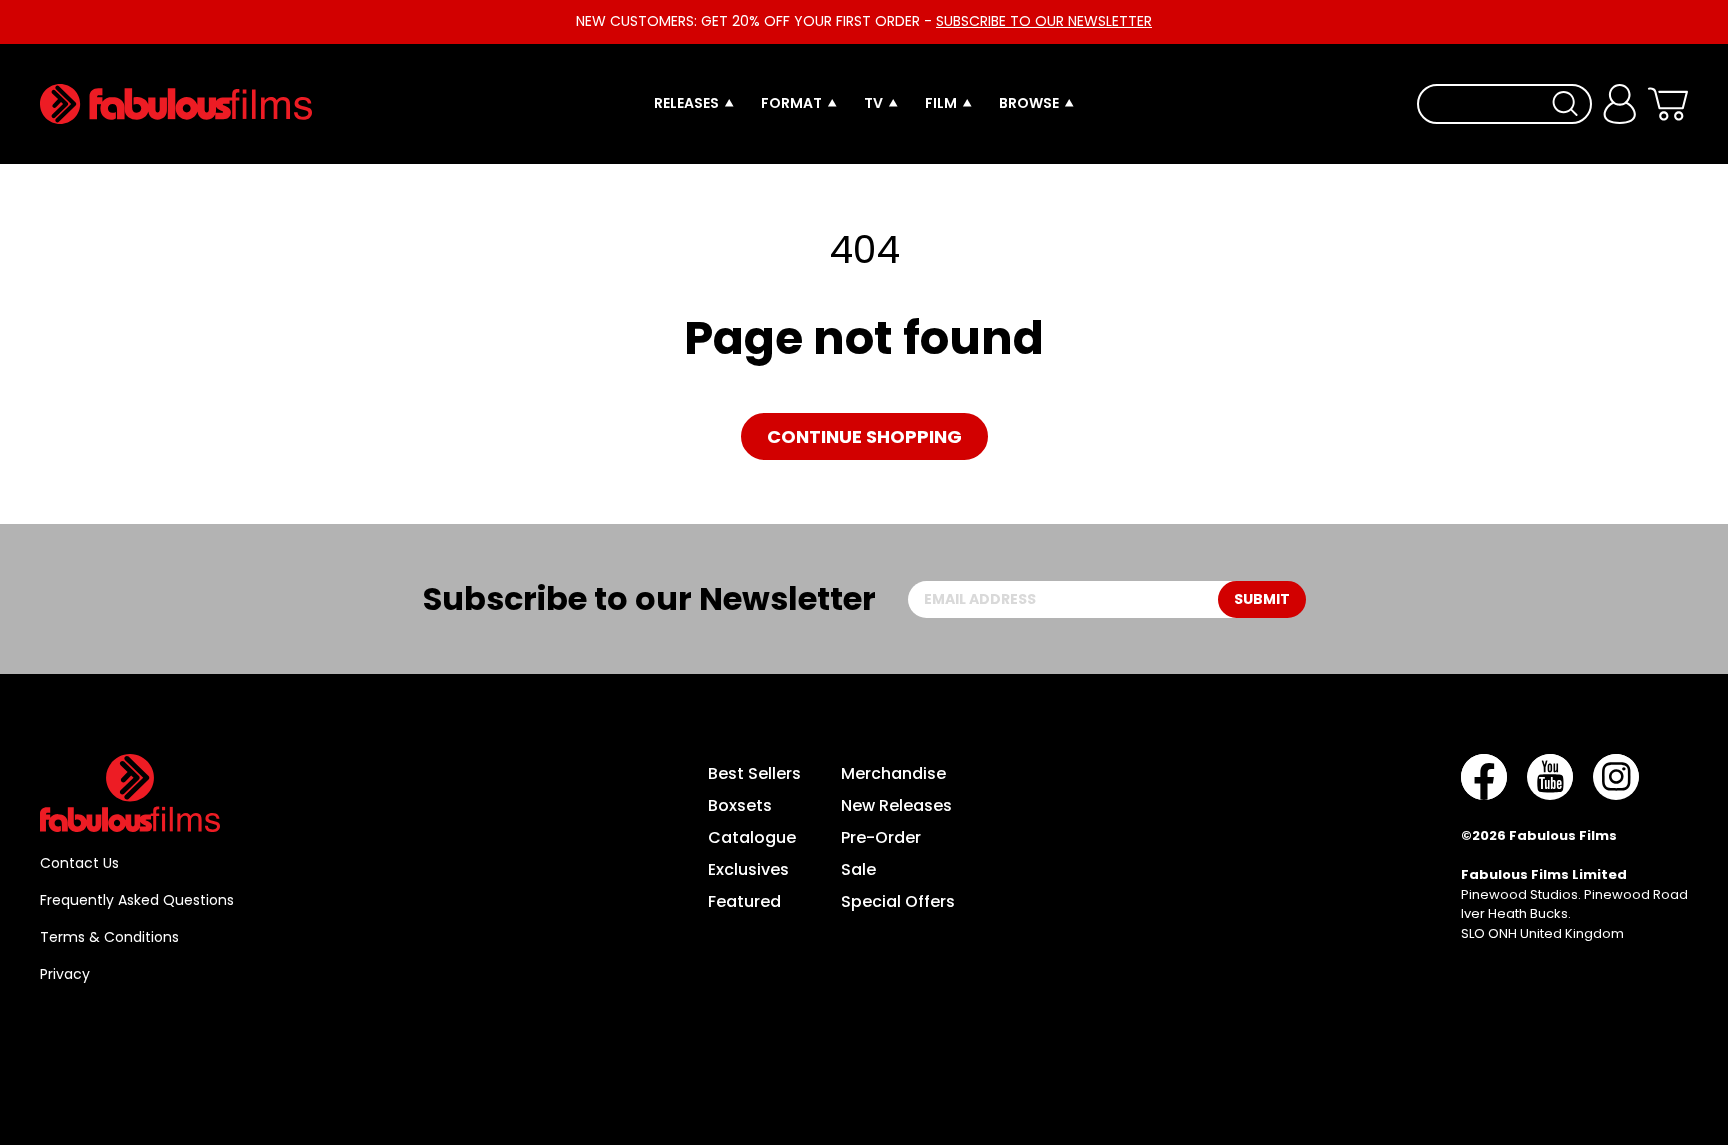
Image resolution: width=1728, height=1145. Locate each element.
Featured (744, 901)
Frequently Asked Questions (137, 900)
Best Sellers (754, 773)
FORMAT (791, 103)
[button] (1667, 104)
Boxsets (740, 805)
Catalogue (752, 837)
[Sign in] (1619, 104)
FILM (941, 103)
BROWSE (1029, 103)
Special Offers (898, 901)
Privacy (65, 974)
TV (873, 103)
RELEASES (686, 103)
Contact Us (79, 863)
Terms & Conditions (109, 937)
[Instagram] (1616, 777)
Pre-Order (881, 837)
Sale (858, 869)
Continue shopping (864, 436)
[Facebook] (1484, 777)
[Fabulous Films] (176, 104)
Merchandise (893, 773)
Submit (1262, 599)
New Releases (896, 805)
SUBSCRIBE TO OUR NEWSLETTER (1044, 21)
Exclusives (748, 869)
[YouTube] (1550, 777)
